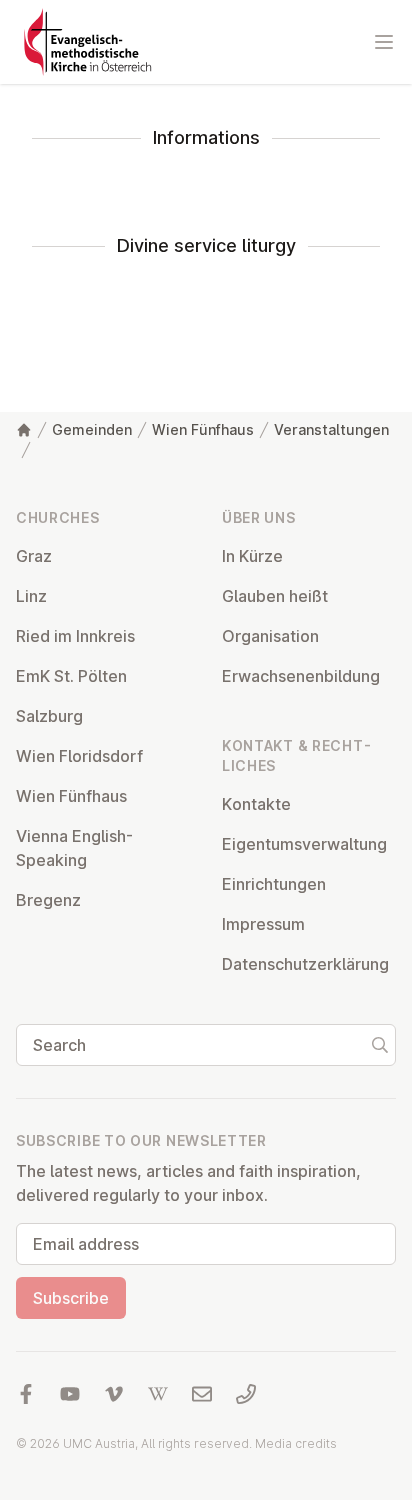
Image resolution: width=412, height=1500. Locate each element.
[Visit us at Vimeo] (114, 1394)
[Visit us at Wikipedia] (158, 1394)
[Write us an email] (202, 1394)
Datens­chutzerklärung (305, 964)
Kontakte (256, 804)
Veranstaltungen (331, 429)
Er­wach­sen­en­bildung (301, 676)
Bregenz (48, 900)
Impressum (263, 924)
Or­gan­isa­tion (270, 636)
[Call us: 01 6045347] (246, 1394)
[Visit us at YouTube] (70, 1394)
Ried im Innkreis (75, 636)
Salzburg (49, 716)
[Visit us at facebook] (26, 1394)
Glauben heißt (275, 596)
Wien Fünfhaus (203, 429)
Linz (31, 596)
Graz (34, 556)
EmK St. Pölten (71, 676)
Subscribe (71, 1298)
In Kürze (252, 556)
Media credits (296, 1443)
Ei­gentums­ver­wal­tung (304, 844)
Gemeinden (92, 429)
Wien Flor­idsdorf (79, 756)
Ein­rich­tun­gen (274, 884)
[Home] (24, 430)
